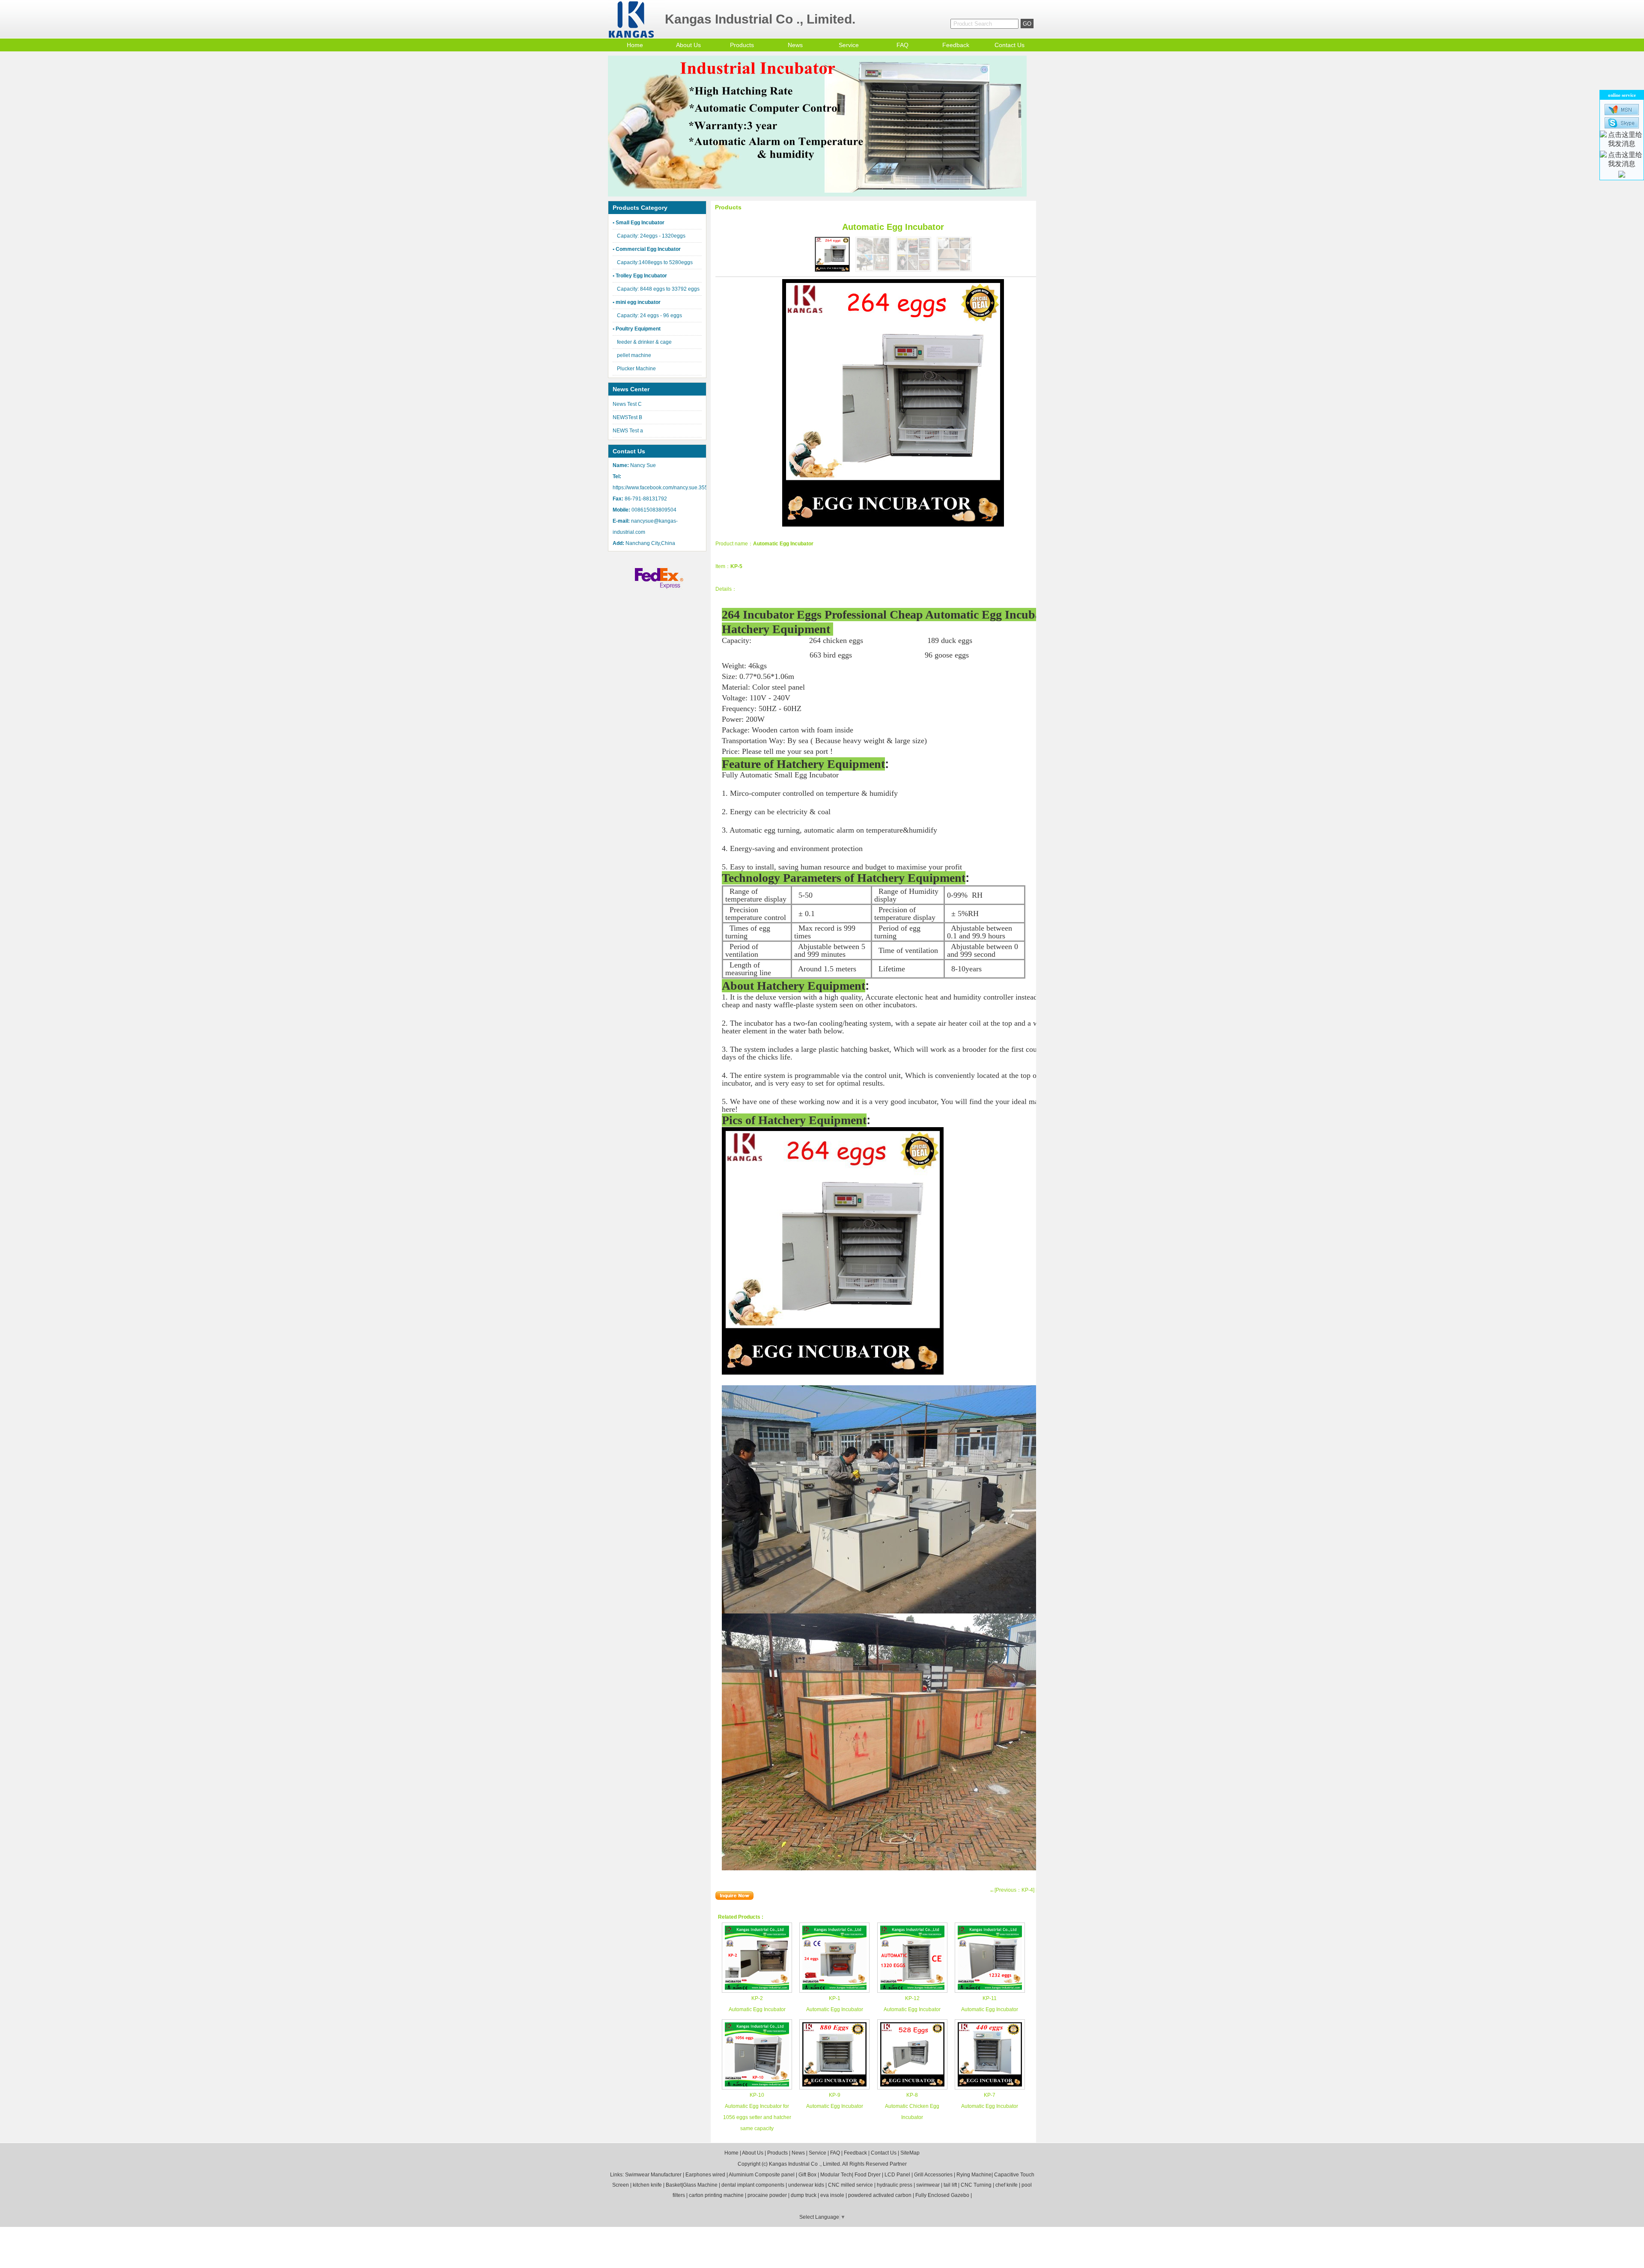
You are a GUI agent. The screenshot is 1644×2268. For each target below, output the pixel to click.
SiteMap (910, 2153)
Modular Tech (836, 2175)
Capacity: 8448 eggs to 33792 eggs (658, 289)
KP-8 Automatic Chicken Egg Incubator (912, 2106)
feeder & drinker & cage (644, 342)
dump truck (804, 2195)
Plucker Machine (636, 369)
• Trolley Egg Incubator (640, 276)
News (795, 45)
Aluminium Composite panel (762, 2175)
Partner (898, 2164)
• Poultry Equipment (637, 329)
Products (742, 45)
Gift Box (807, 2175)
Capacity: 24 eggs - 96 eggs (649, 315)
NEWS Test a (628, 431)
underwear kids (806, 2185)
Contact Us (1010, 45)
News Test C (627, 404)
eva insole (832, 2195)
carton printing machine (716, 2195)
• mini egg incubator (637, 302)
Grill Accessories (933, 2175)
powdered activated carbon (880, 2195)
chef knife (1007, 2185)
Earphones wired (705, 2175)
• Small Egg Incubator (639, 223)
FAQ (902, 45)
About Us (688, 45)
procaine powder (767, 2195)
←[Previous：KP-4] (1012, 1890)
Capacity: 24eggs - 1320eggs (651, 236)
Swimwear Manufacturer (653, 2175)
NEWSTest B (627, 417)
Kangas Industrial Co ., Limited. (805, 2164)
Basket (674, 2185)
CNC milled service (850, 2185)
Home (635, 45)
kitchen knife (647, 2185)
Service (849, 45)
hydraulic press (895, 2185)
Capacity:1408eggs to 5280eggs (655, 262)
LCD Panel (897, 2175)
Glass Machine (700, 2185)
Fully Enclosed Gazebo (942, 2195)
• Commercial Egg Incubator (647, 249)
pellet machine (634, 355)
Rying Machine (974, 2175)
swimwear (928, 2185)
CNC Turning (976, 2185)
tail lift (950, 2185)
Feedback (956, 45)
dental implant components (753, 2185)
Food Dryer (868, 2175)
